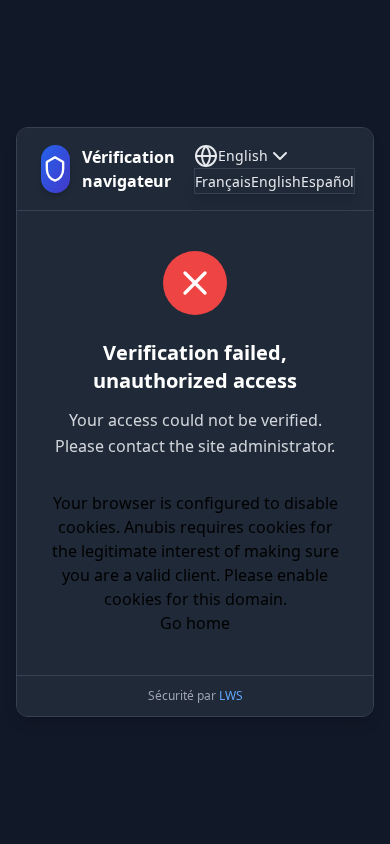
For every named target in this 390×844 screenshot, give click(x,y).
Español (327, 181)
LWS (231, 695)
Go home (195, 623)
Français (223, 181)
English (243, 155)
